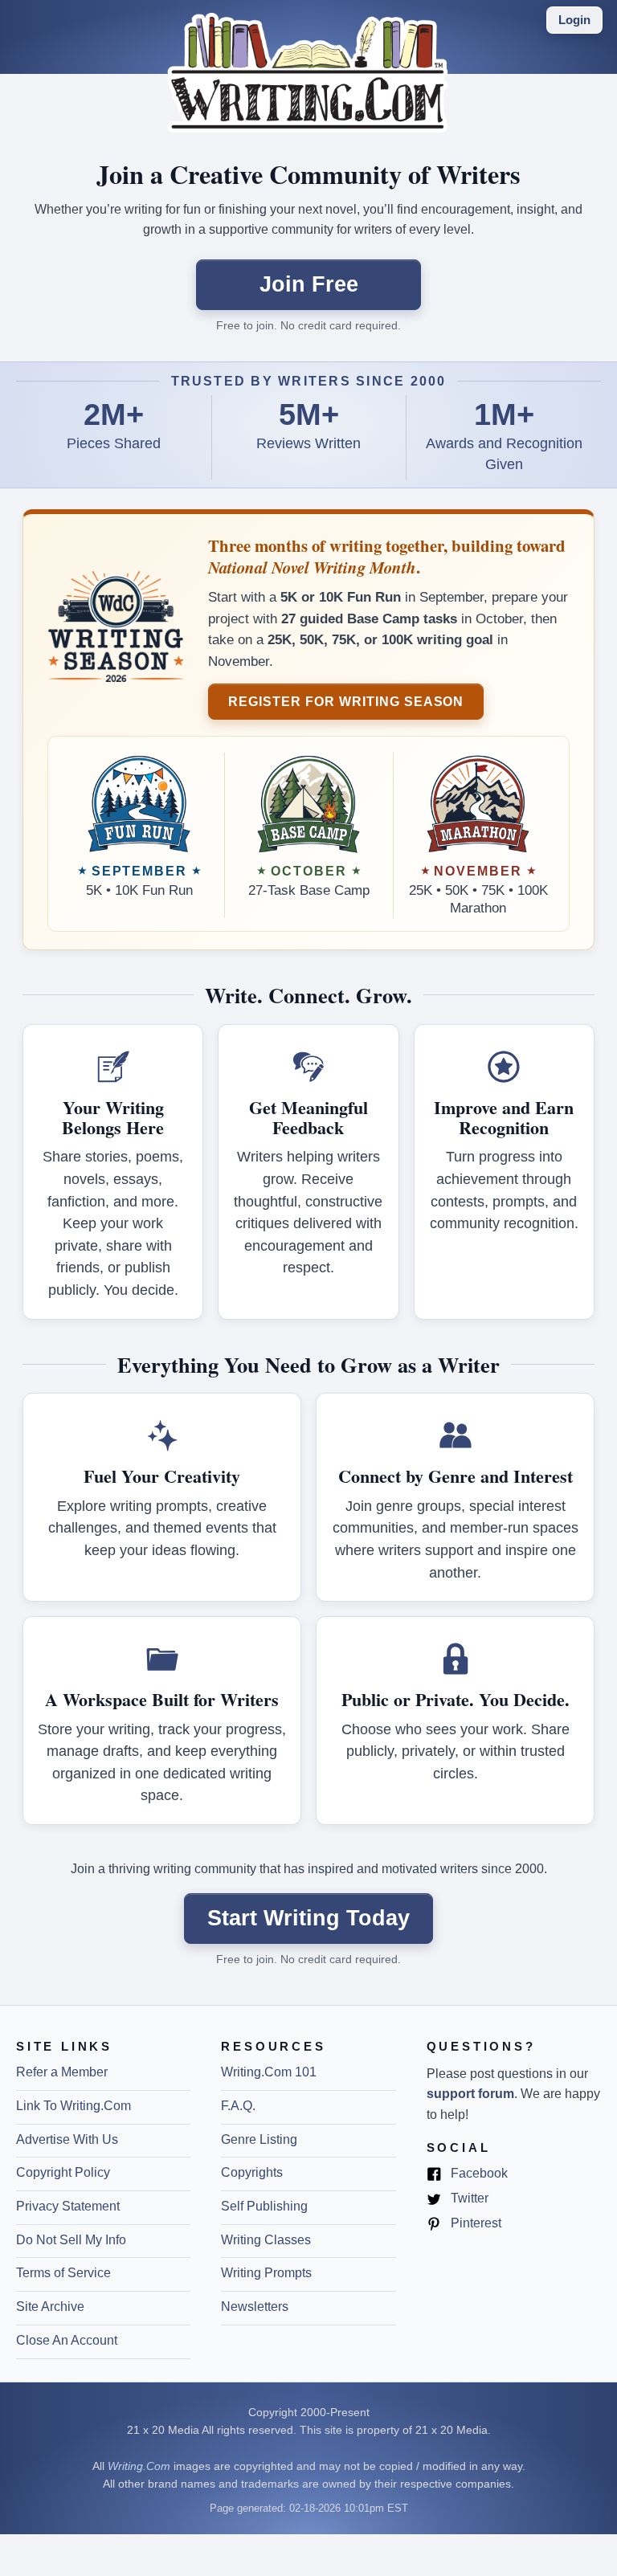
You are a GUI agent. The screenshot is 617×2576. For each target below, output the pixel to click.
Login (574, 20)
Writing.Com (139, 2466)
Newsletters (255, 2307)
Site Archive (50, 2307)
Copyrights (252, 2172)
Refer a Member (62, 2072)
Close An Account (67, 2340)
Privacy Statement (68, 2206)
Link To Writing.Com (74, 2106)
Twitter (468, 2199)
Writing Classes (266, 2240)
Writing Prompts (266, 2273)
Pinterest (474, 2224)
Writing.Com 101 (269, 2072)
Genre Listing (259, 2139)
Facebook (478, 2174)
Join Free (309, 284)
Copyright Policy (63, 2172)
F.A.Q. (238, 2106)
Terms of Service (63, 2273)
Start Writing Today (308, 1918)
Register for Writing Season (346, 701)
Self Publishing (264, 2206)
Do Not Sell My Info (71, 2240)
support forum (470, 2094)
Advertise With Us (67, 2139)
